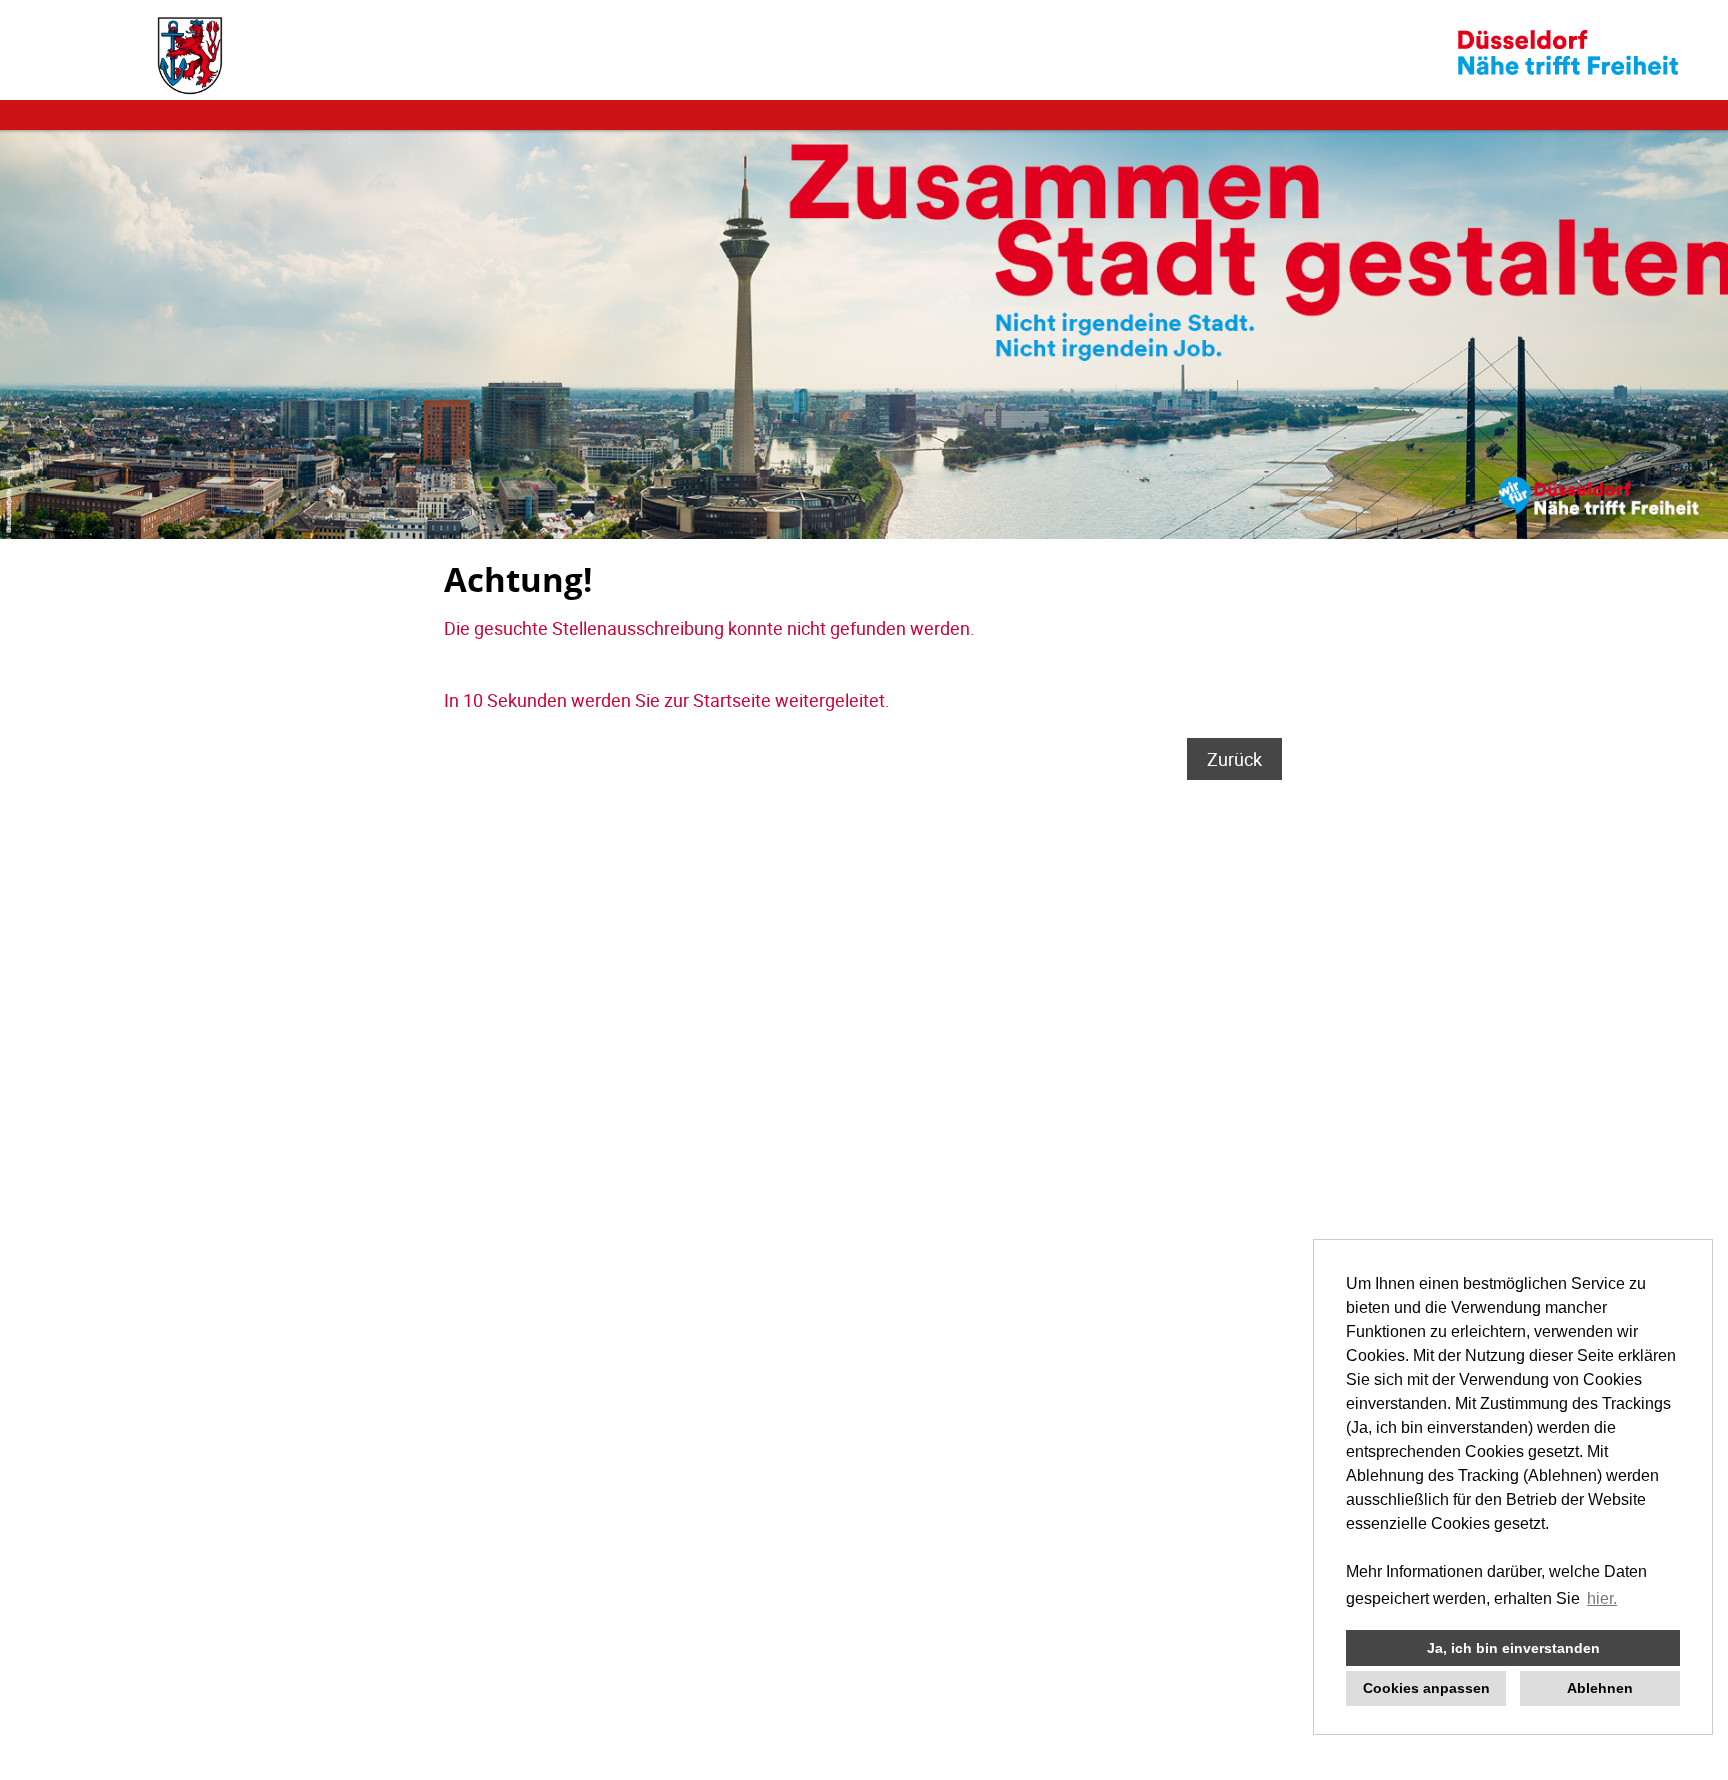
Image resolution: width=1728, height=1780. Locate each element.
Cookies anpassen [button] (1426, 1688)
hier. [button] (1602, 1598)
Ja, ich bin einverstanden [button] (1513, 1648)
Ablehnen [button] (1600, 1688)
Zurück (1234, 759)
